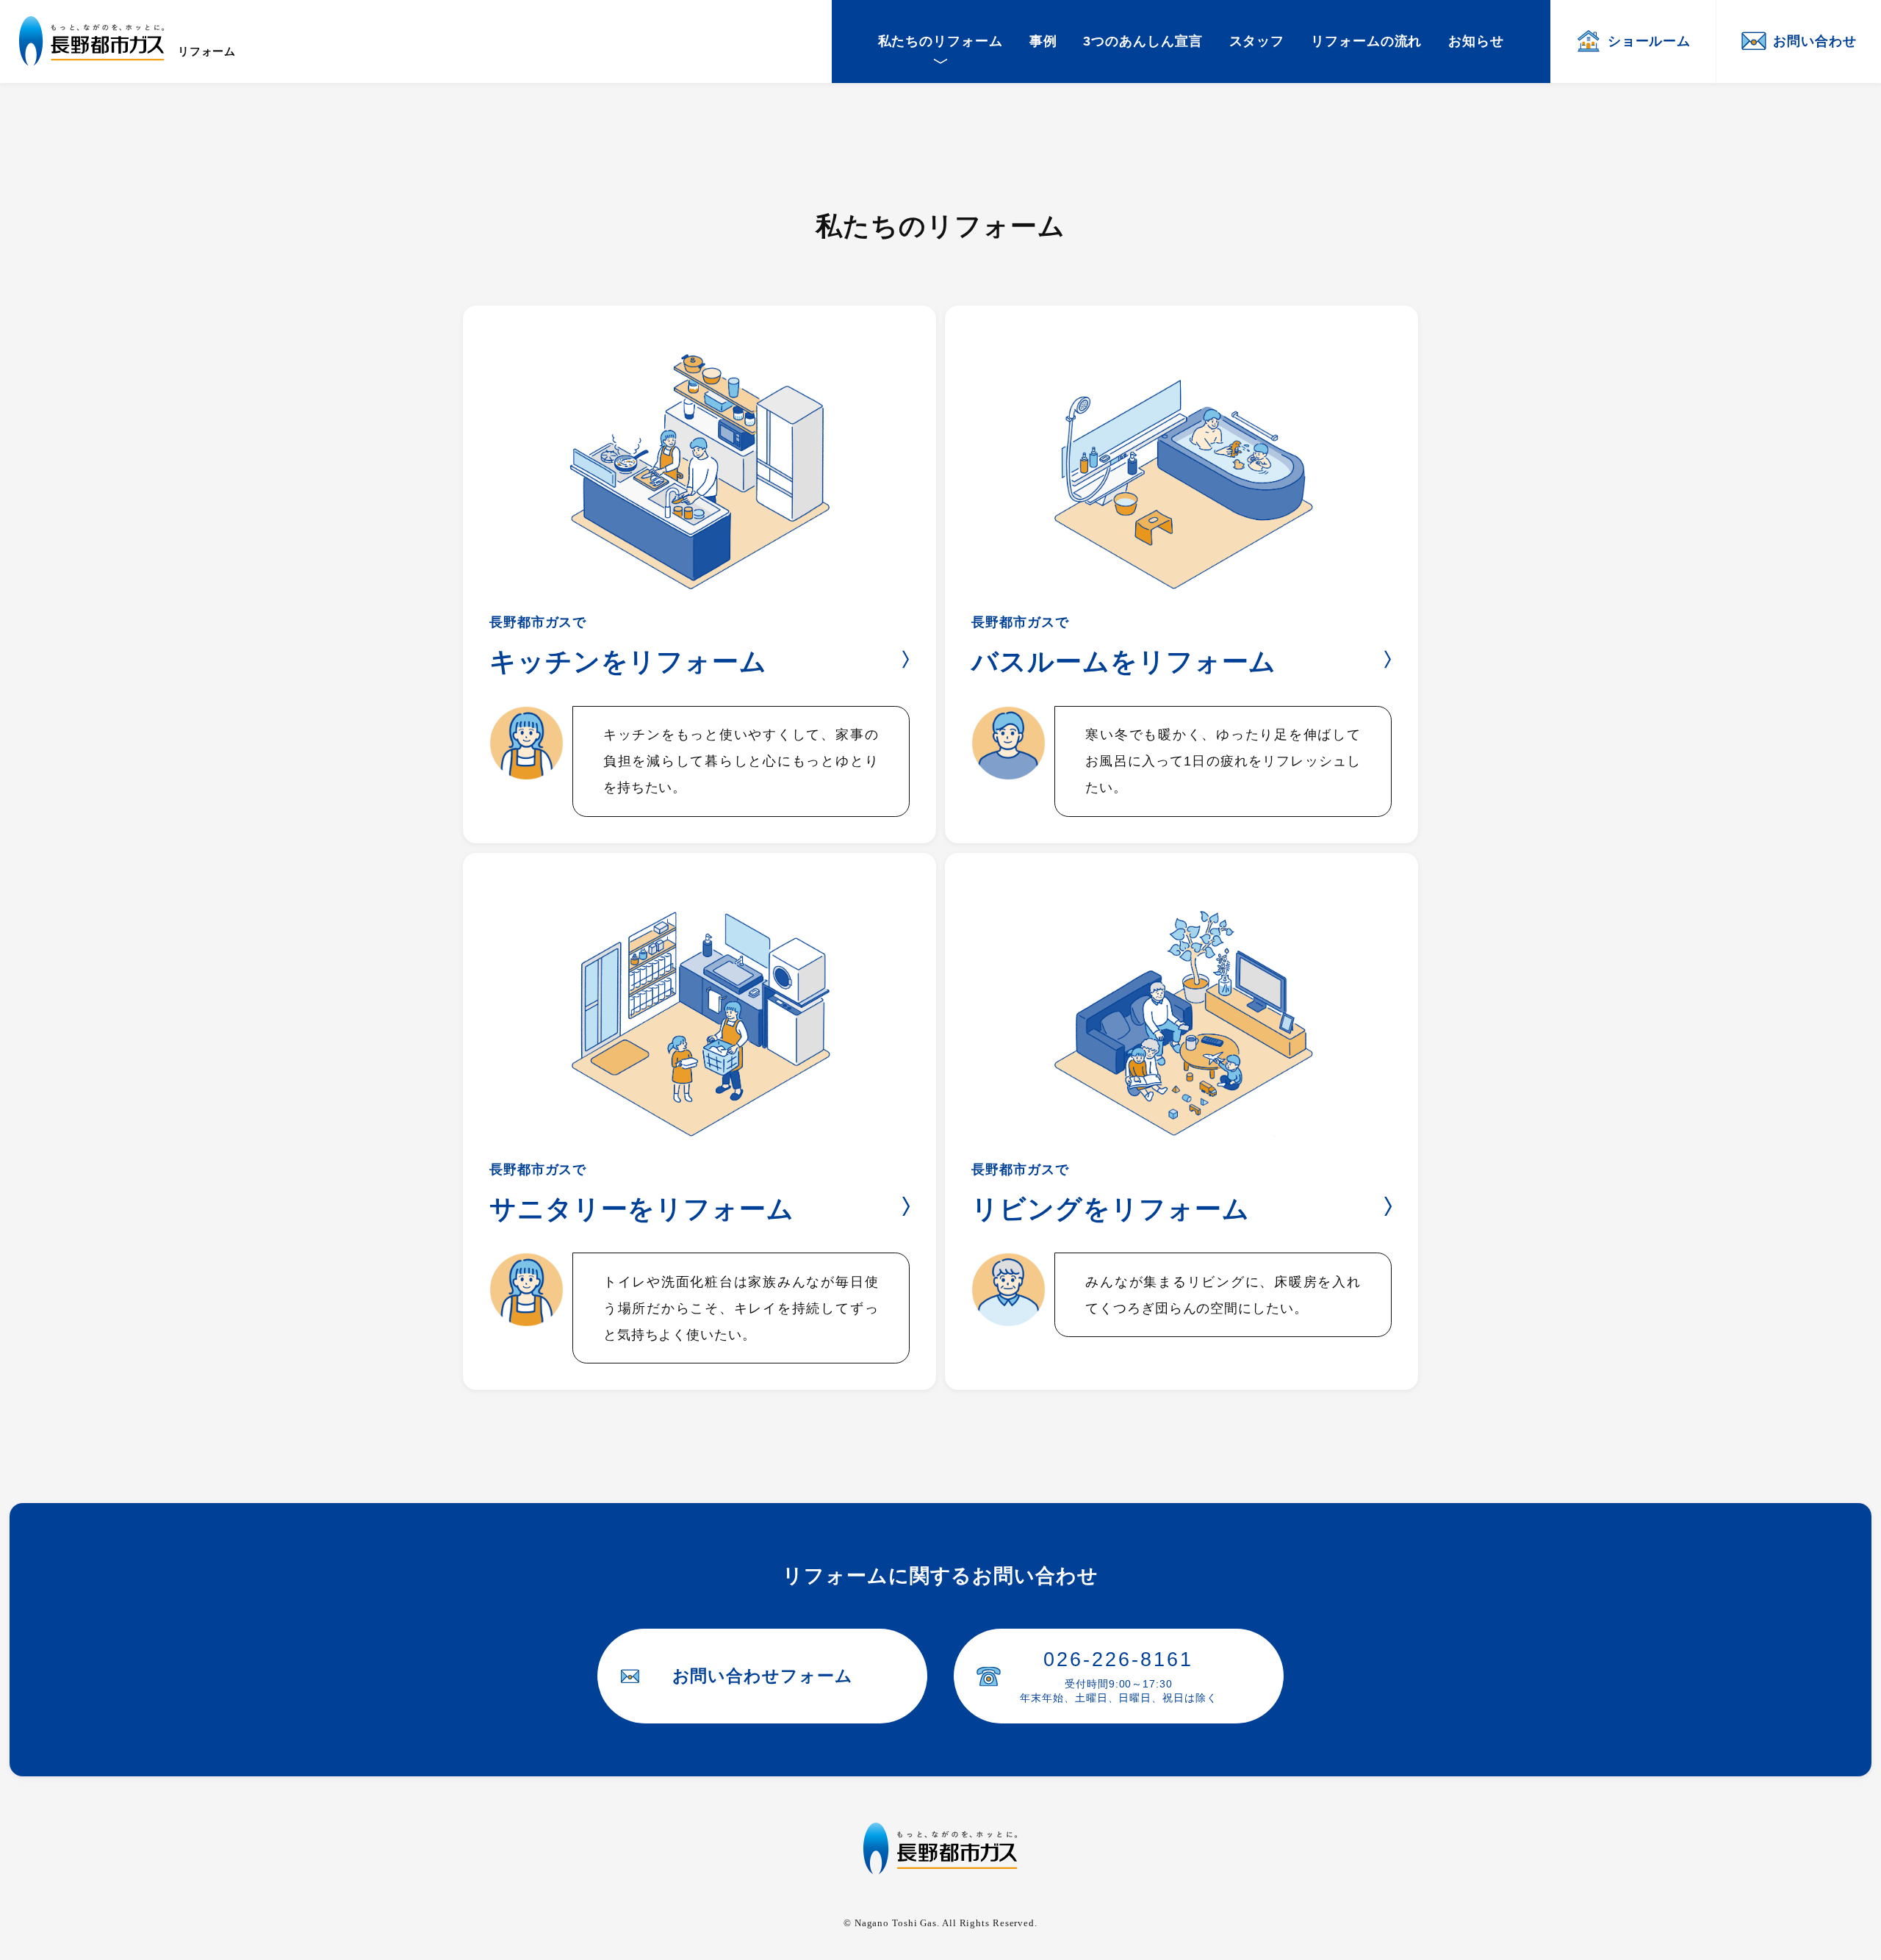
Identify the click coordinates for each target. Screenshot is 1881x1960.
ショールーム (1649, 41)
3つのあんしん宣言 (1143, 41)
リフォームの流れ (1366, 41)
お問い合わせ (1815, 41)
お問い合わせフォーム (763, 1676)
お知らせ (1476, 41)
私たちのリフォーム (940, 41)
